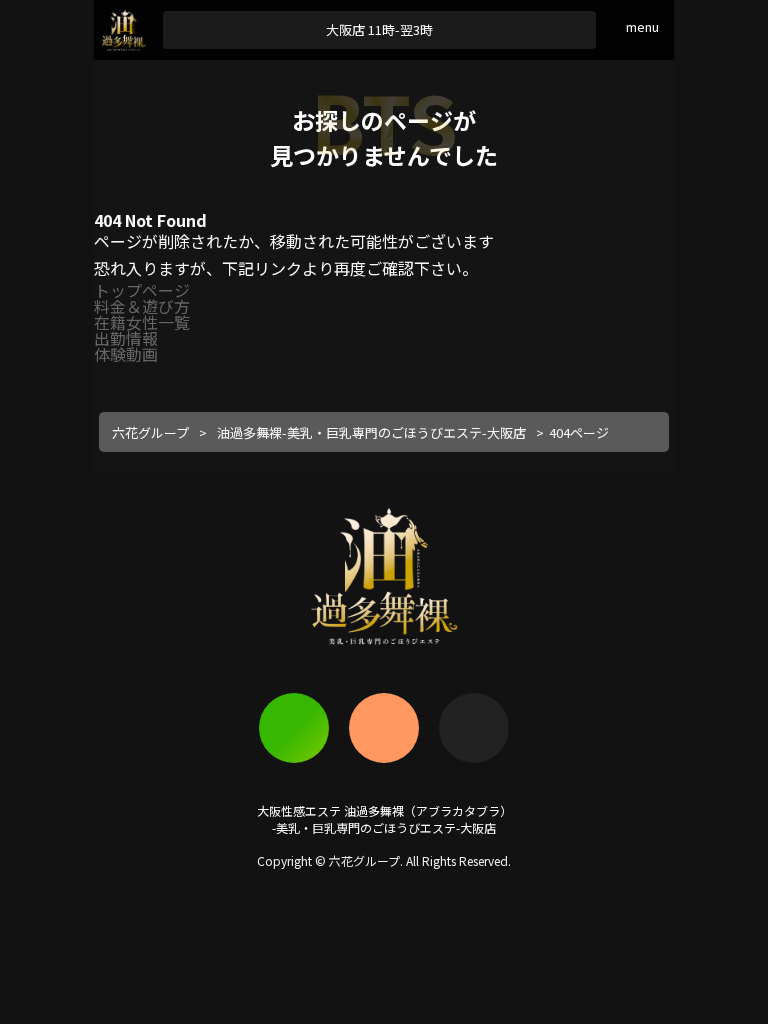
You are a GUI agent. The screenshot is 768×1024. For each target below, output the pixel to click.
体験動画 (126, 354)
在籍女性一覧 (142, 322)
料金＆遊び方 (142, 306)
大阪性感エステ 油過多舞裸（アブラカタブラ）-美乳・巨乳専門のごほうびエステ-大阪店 (384, 819)
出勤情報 (126, 338)
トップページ (142, 290)
